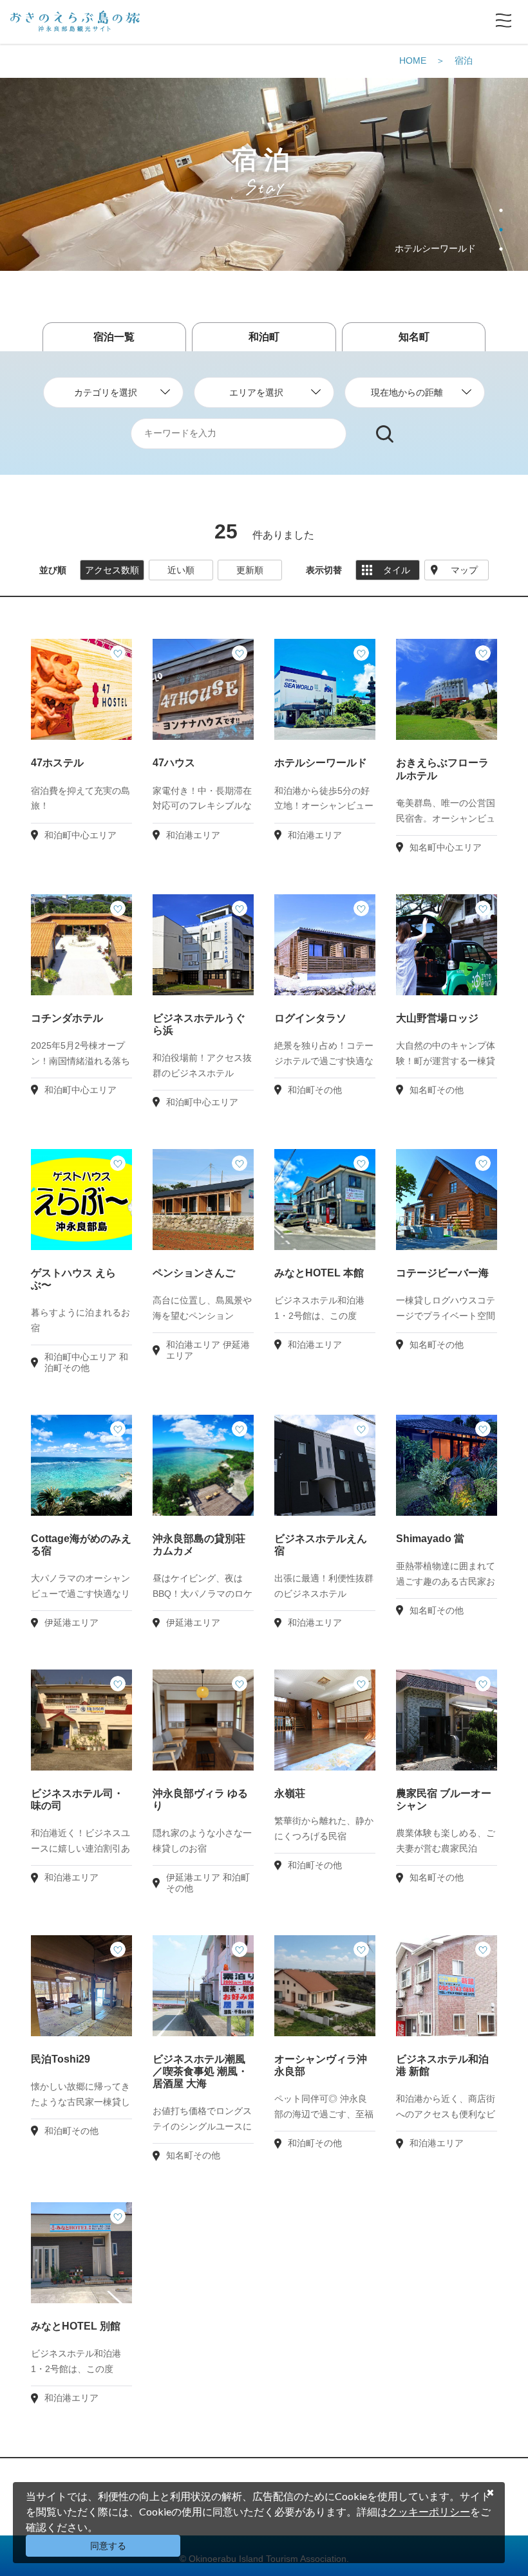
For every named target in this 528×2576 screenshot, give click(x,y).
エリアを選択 (256, 392)
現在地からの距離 (407, 392)
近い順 (181, 570)
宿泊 (464, 60)
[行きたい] (118, 653)
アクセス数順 (112, 570)
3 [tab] (501, 249)
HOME (413, 60)
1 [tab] (501, 210)
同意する (108, 2546)
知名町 (414, 337)
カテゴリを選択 (106, 392)
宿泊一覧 (114, 337)
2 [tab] (501, 230)
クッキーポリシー (429, 2511)
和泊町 (264, 337)
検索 (385, 434)
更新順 (250, 570)
